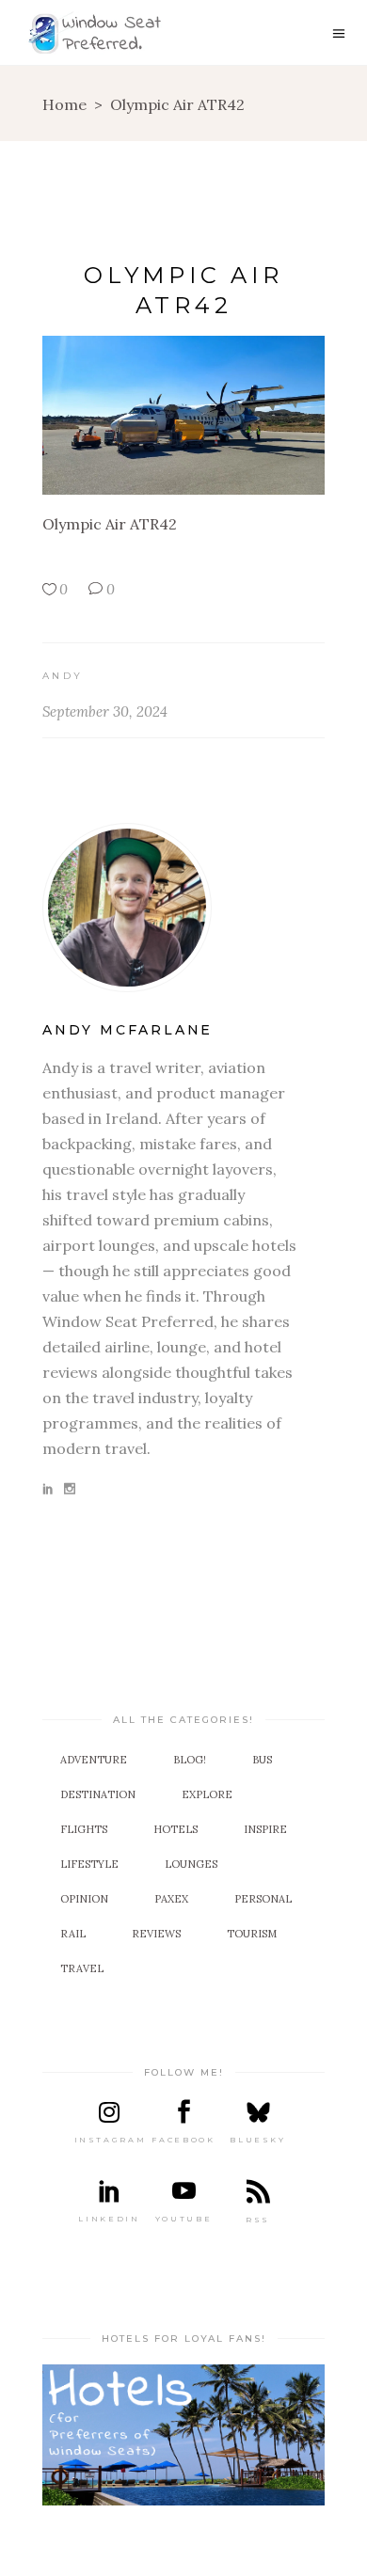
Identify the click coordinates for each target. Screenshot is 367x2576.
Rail (73, 1934)
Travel (82, 1968)
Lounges (191, 1864)
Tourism (252, 1934)
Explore (207, 1794)
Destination (98, 1794)
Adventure (94, 1760)
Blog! (190, 1760)
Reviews (156, 1934)
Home (64, 104)
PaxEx (171, 1899)
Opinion (84, 1899)
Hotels (176, 1829)
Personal (263, 1899)
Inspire (265, 1829)
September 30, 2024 (105, 711)
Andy (63, 676)
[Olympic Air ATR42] (183, 908)
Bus (262, 1760)
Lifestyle (89, 1864)
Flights (84, 1829)
